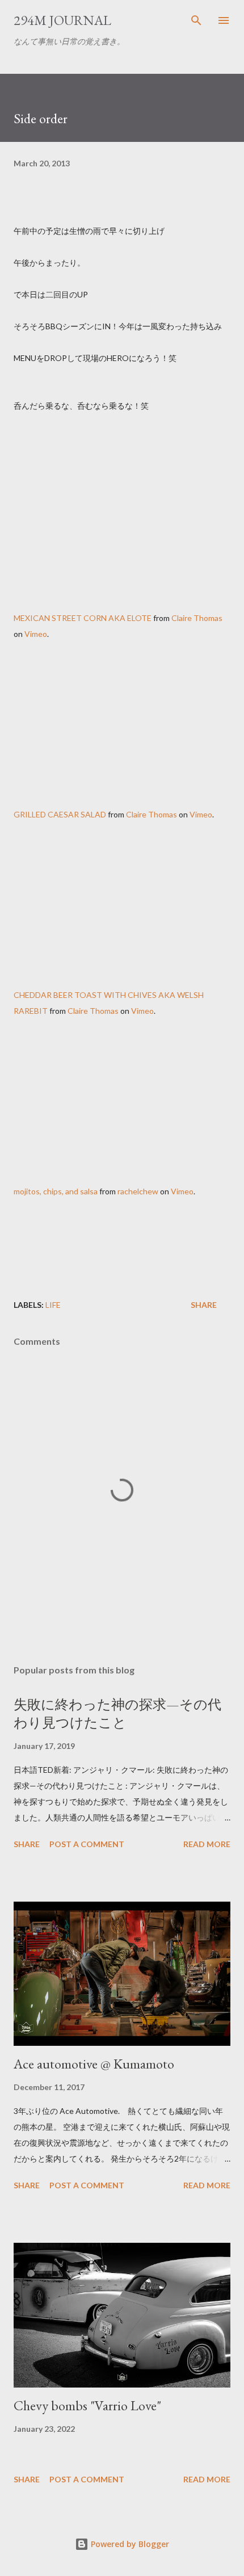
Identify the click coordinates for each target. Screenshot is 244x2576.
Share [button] (204, 1305)
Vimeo (36, 634)
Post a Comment (87, 1844)
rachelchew (138, 1191)
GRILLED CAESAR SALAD (60, 814)
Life (53, 1305)
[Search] (196, 20)
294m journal (62, 20)
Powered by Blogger (129, 2544)
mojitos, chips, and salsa (56, 1191)
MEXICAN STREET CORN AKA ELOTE (83, 618)
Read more (207, 1844)
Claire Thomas (197, 618)
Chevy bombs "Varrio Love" (87, 2405)
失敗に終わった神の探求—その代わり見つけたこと (117, 1713)
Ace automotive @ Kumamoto (94, 2064)
